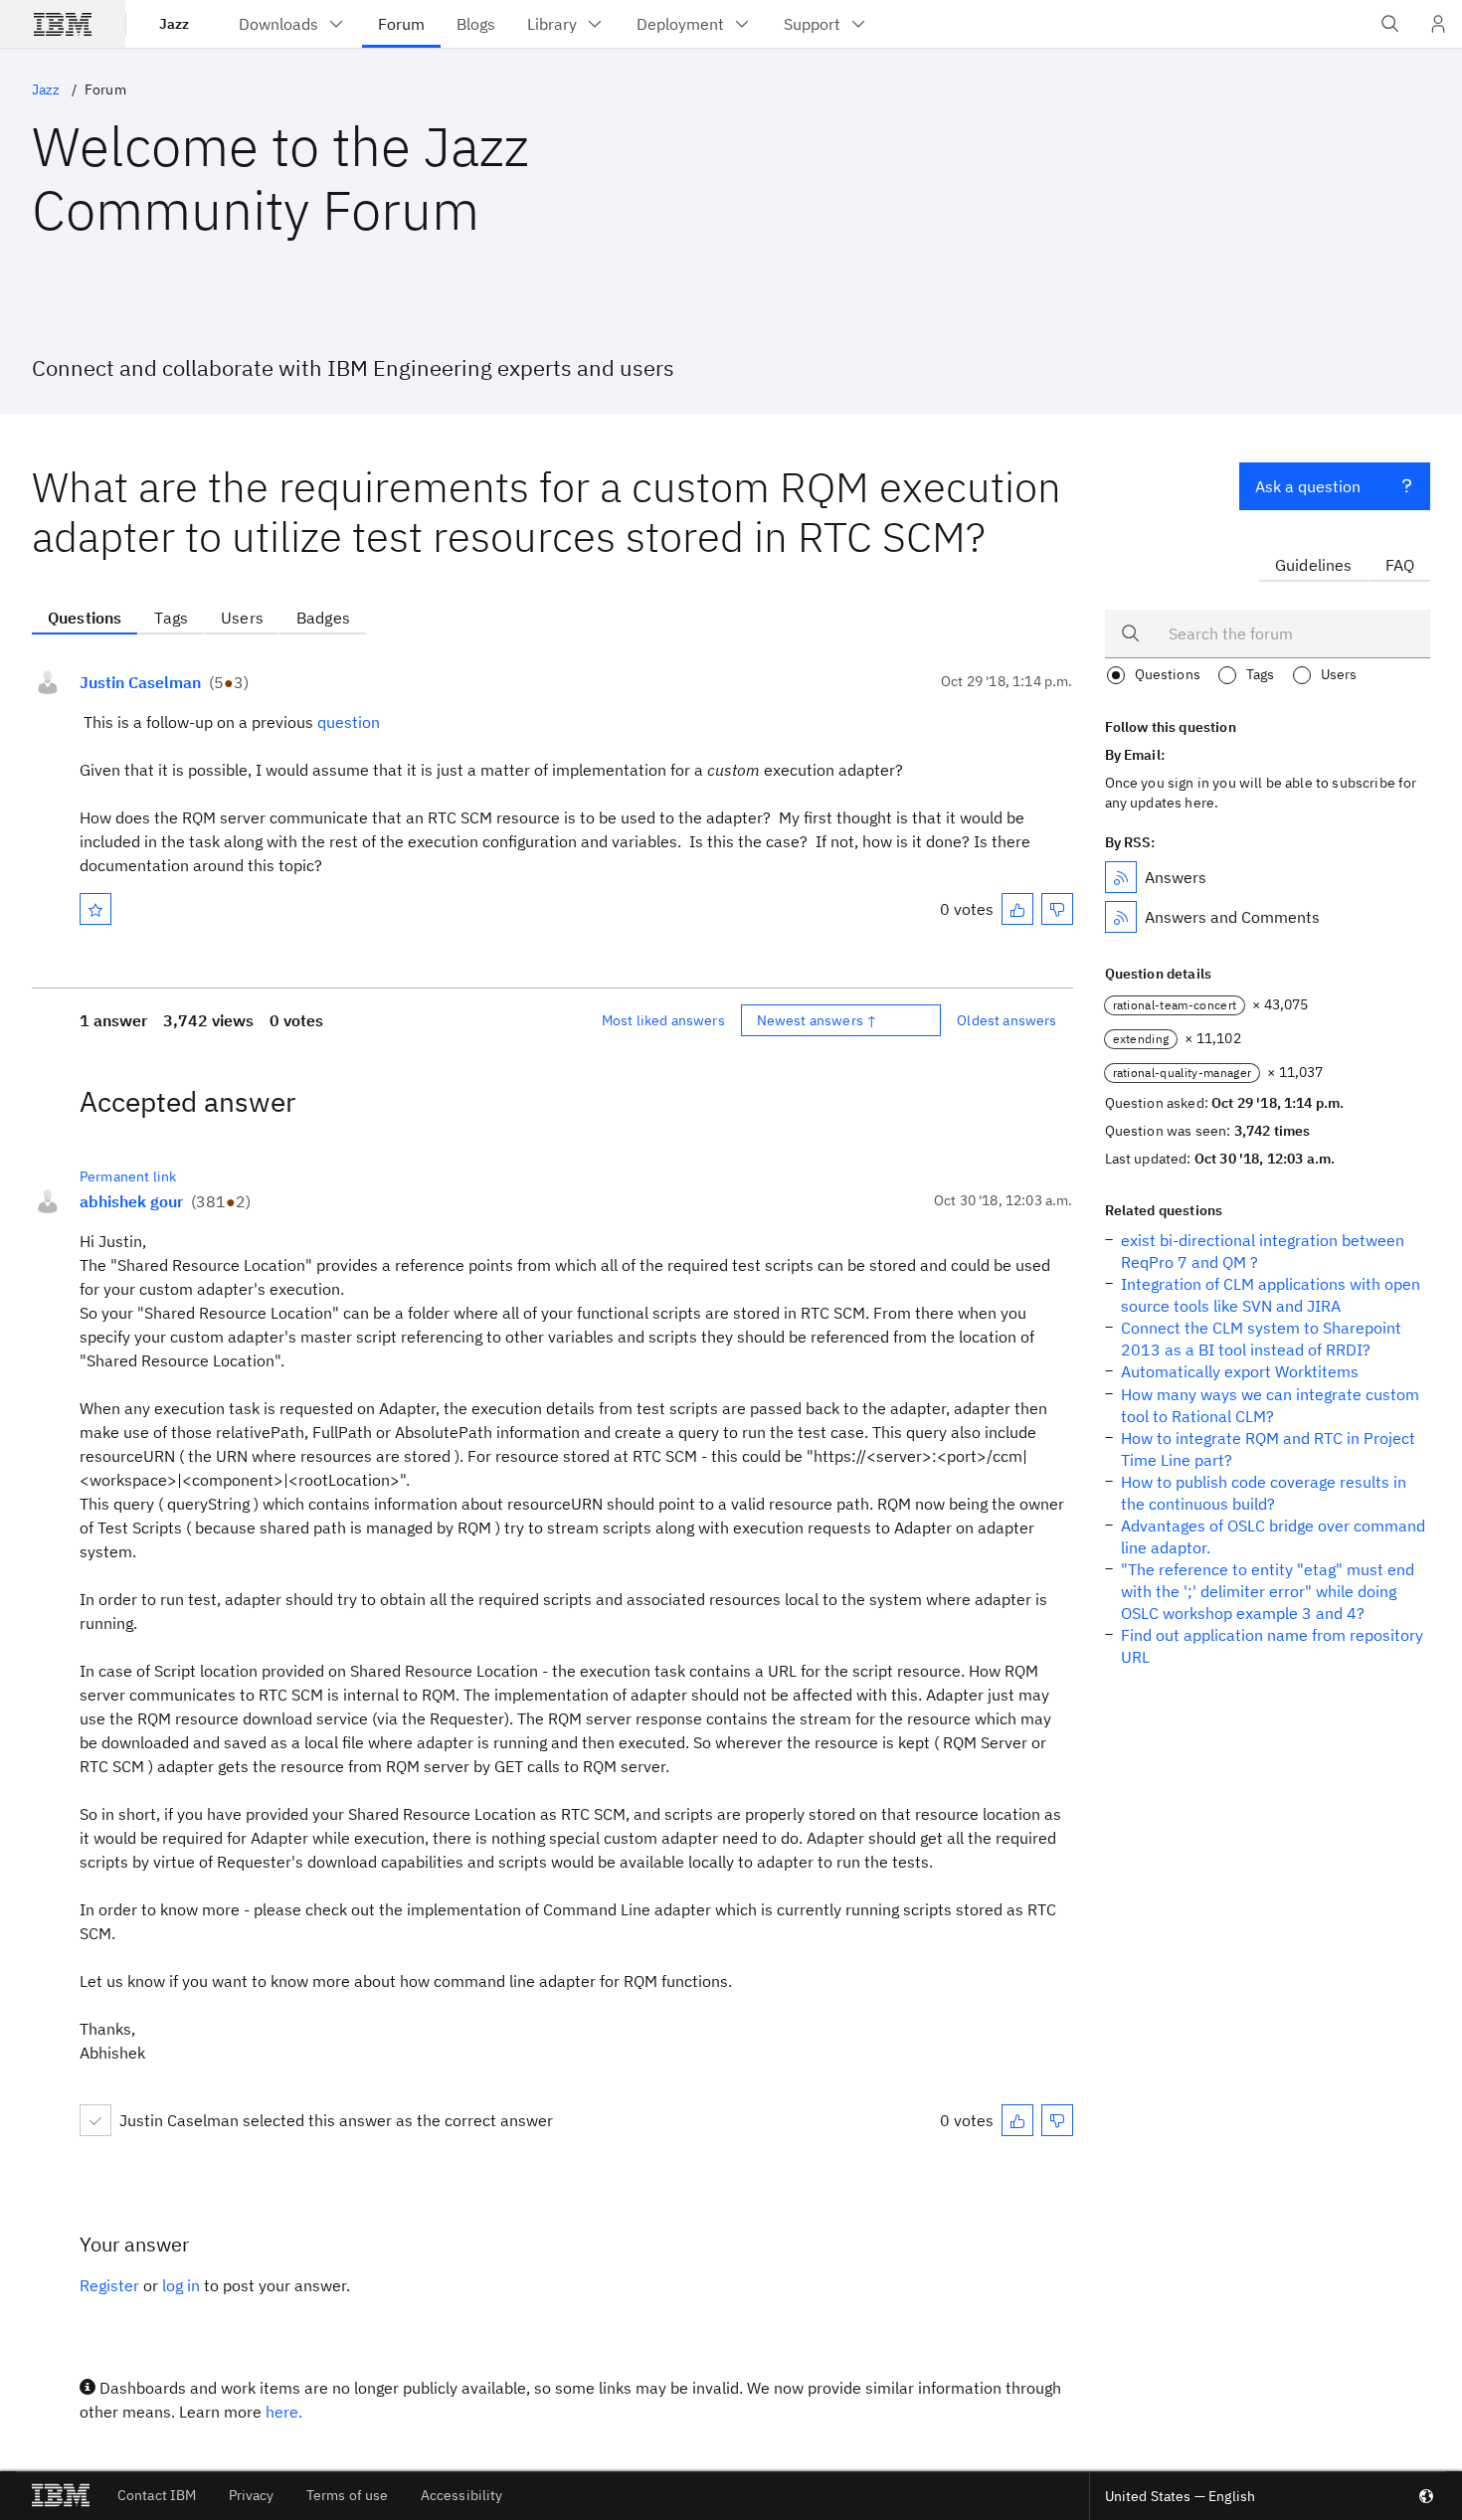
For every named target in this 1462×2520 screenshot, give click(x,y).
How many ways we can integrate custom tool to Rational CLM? (1270, 1405)
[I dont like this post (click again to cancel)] (1057, 909)
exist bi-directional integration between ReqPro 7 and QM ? (1263, 1251)
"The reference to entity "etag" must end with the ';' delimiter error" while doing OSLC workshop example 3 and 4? (1268, 1591)
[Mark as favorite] (95, 909)
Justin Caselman (140, 682)
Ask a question (1308, 486)
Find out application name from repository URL (1272, 1646)
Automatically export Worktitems (1240, 1371)
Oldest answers (1006, 1020)
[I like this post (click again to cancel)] (1017, 909)
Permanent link (128, 1176)
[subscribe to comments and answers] (1121, 917)
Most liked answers (663, 1020)
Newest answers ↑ (818, 1020)
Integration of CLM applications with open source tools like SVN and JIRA (1271, 1295)
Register (109, 2285)
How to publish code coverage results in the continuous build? (1264, 1493)
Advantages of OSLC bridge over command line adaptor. (1273, 1536)
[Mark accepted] (95, 2120)
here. (284, 2412)
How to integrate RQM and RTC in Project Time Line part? (1268, 1449)
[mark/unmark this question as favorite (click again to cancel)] (95, 909)
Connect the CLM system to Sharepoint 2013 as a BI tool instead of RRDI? (1261, 1339)
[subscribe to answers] (1121, 877)
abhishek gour (131, 1201)
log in (181, 2285)
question (349, 722)
